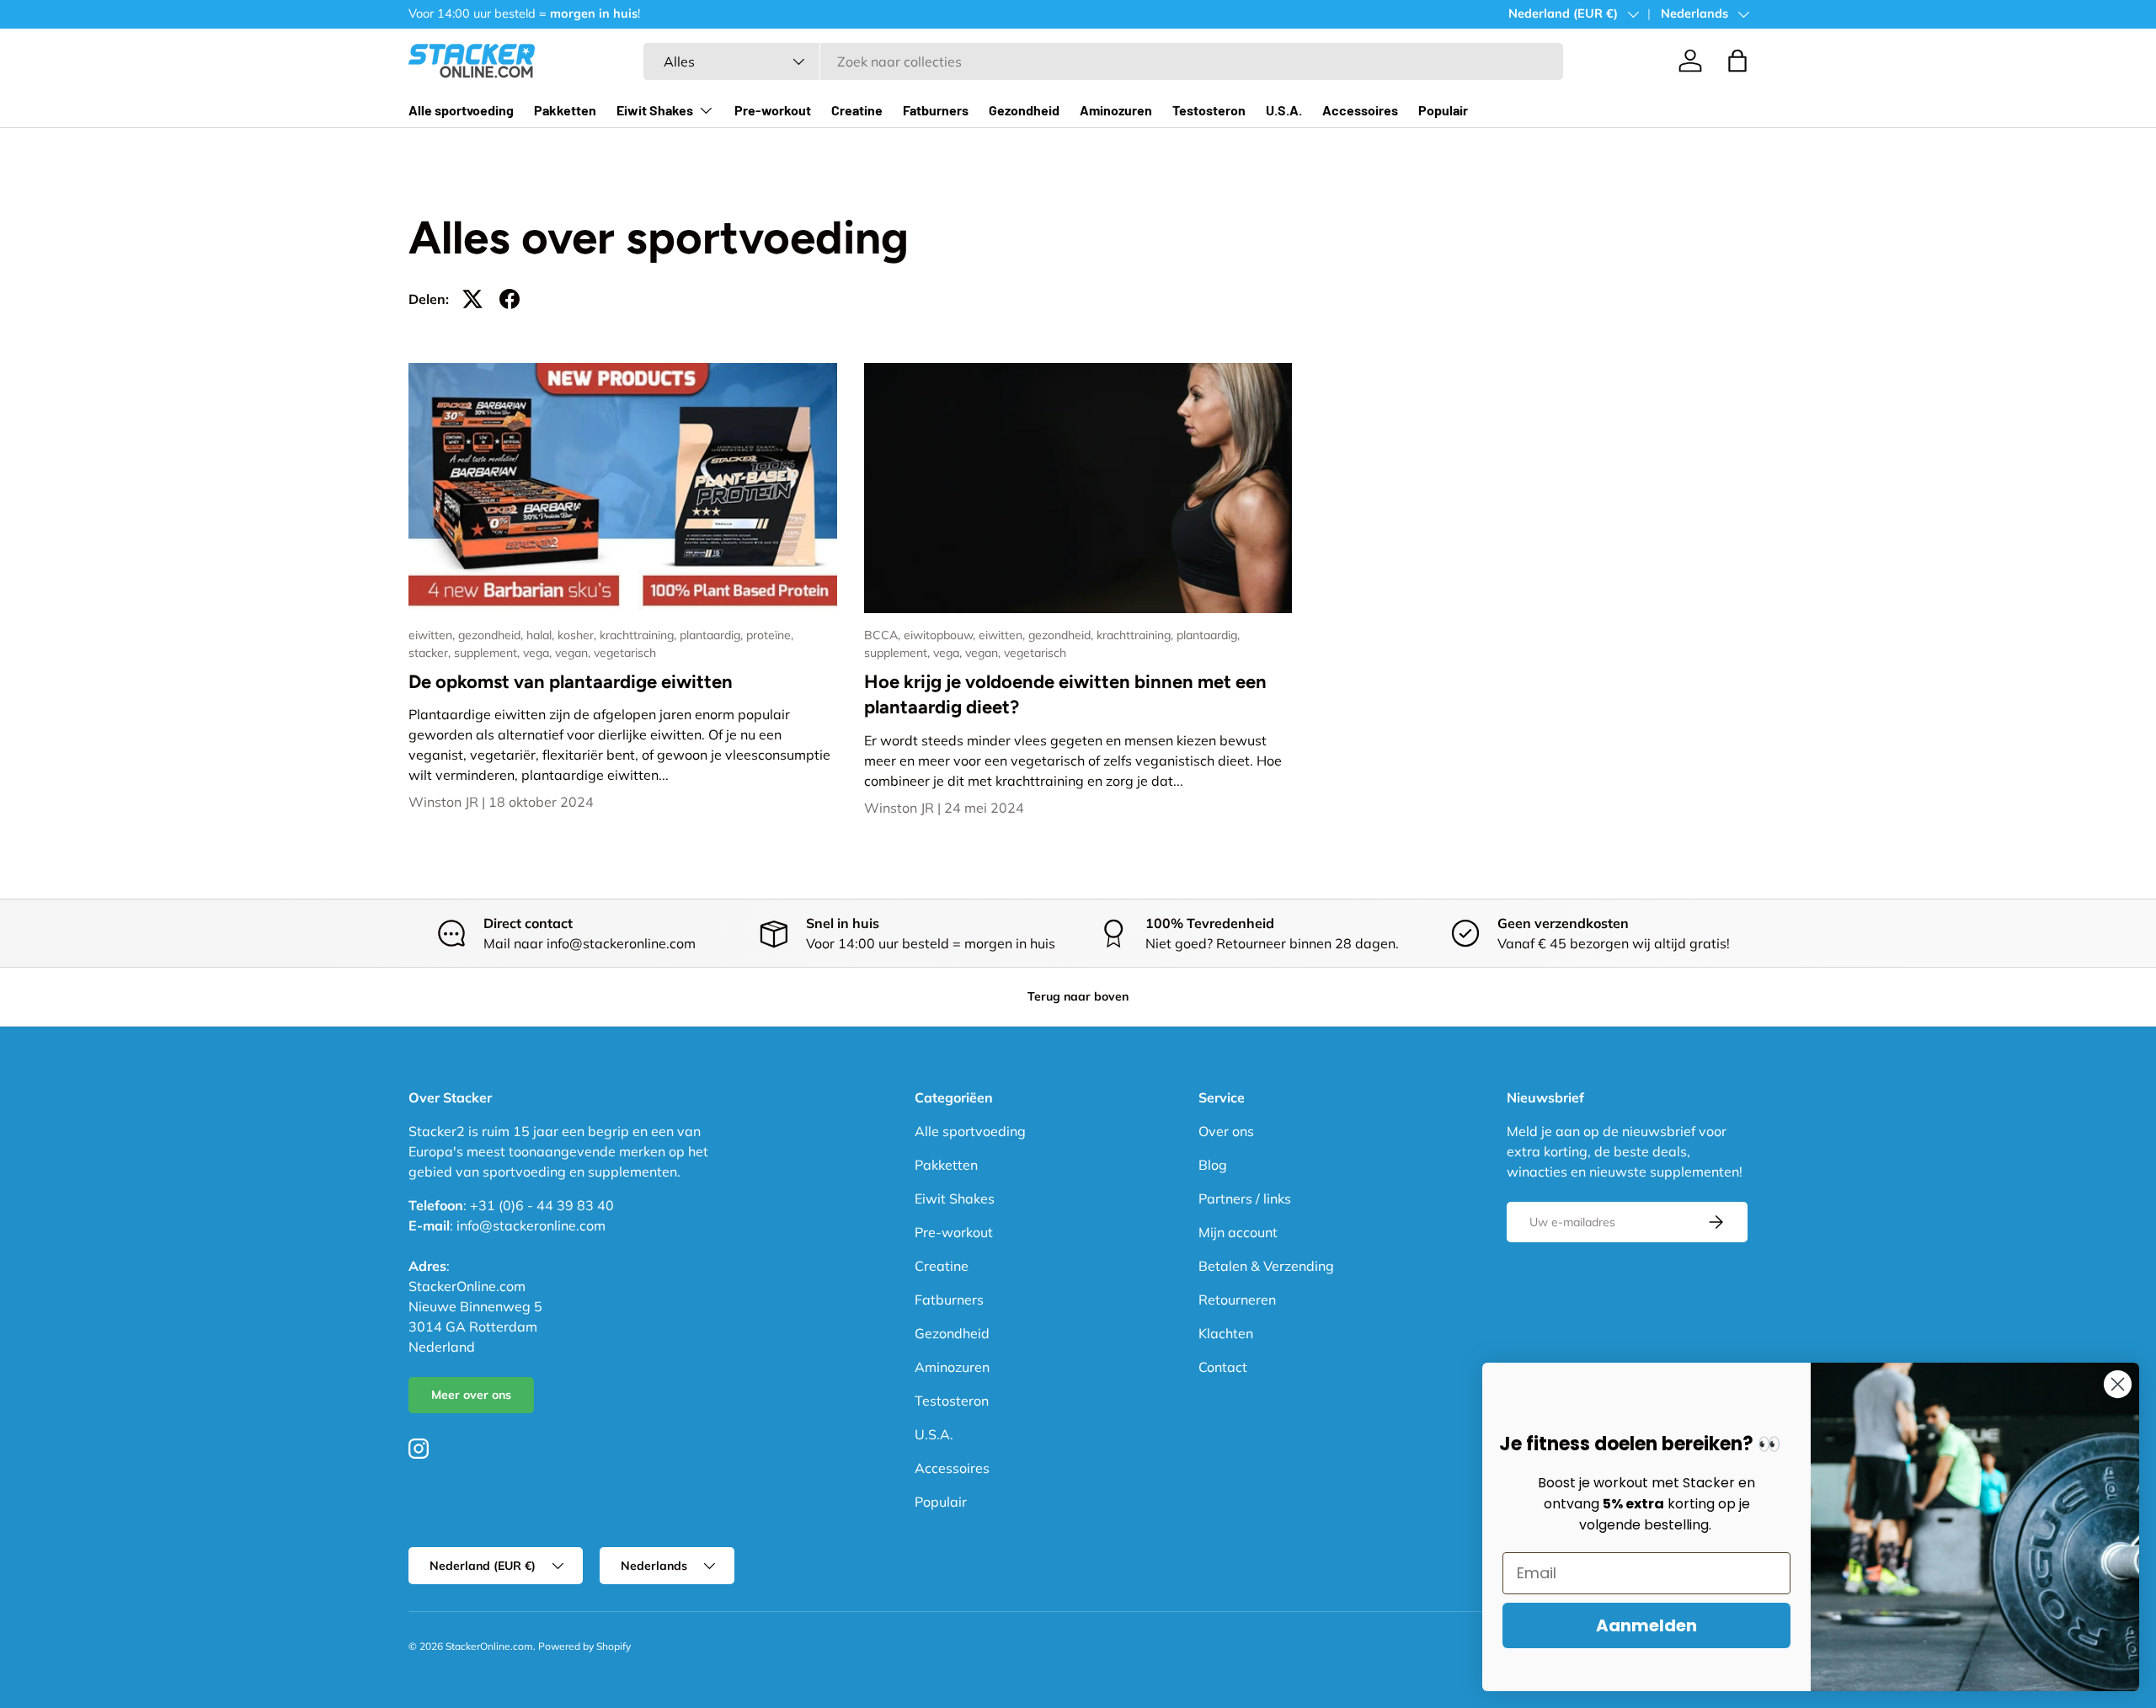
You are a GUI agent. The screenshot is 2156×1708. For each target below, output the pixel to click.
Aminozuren (1116, 110)
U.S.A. (1284, 110)
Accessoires (1360, 110)
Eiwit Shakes (655, 110)
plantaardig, (713, 635)
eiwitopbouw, (941, 635)
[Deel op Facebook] (510, 299)
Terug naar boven (1078, 996)
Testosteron (1209, 110)
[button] (1737, 61)
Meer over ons (471, 1395)
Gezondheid (1024, 110)
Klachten (1226, 1333)
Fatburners (936, 110)
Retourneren (1237, 1300)
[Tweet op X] (472, 299)
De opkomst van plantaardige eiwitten (571, 682)
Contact (1223, 1367)
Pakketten (565, 110)
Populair (1443, 110)
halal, (542, 635)
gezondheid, (492, 635)
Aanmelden (1646, 1625)
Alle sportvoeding (461, 110)
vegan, (574, 653)
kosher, (579, 635)
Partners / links (1245, 1198)
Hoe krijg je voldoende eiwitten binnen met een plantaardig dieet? (1065, 695)
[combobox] (1103, 61)
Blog (1213, 1165)
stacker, (431, 653)
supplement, (488, 653)
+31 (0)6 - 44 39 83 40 (542, 1205)
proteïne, (770, 635)
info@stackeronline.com (531, 1225)
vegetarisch (625, 653)
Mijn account (1238, 1232)
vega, (539, 653)
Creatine (857, 110)
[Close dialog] (2118, 1384)
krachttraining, (640, 635)
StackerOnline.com (489, 1646)
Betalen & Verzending (1266, 1266)
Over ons (1226, 1131)
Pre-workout (773, 110)
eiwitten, (433, 635)
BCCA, (884, 635)
